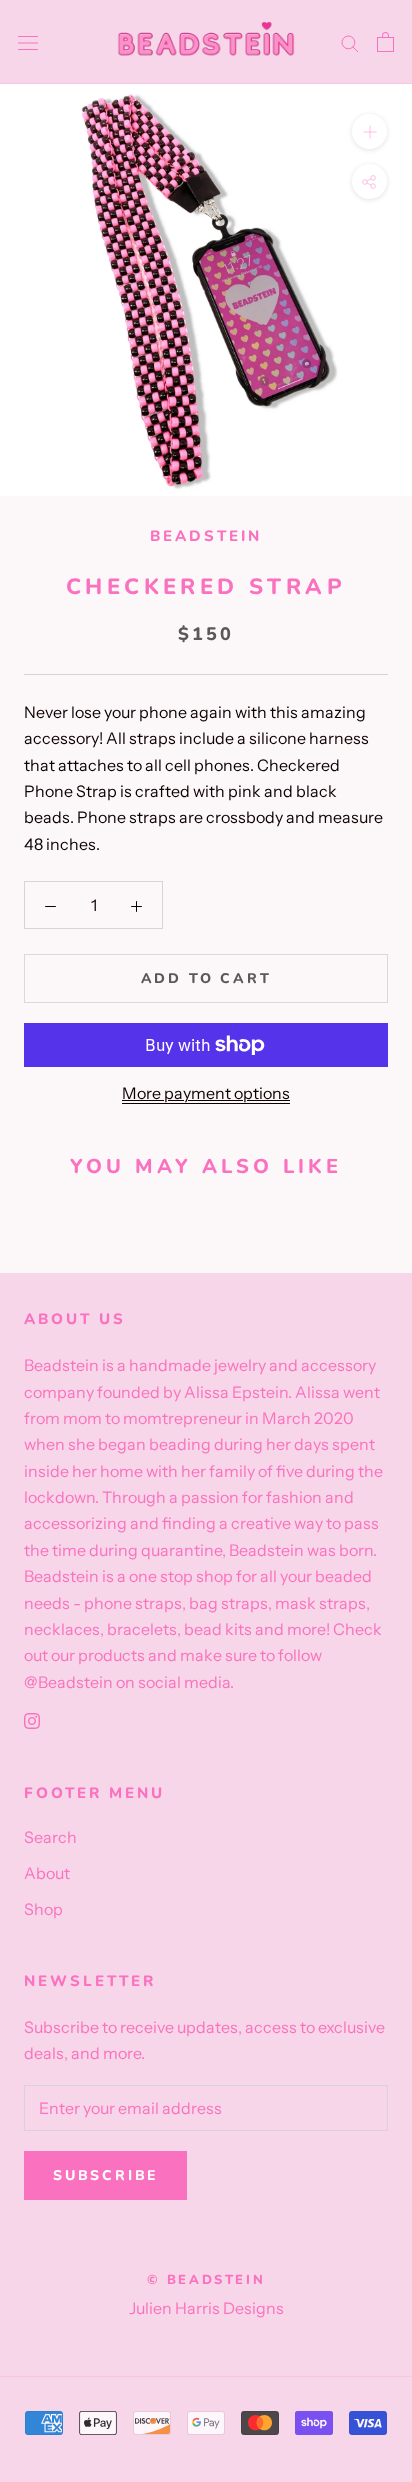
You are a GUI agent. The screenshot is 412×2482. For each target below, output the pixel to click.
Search (50, 1837)
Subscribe (105, 2175)
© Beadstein (206, 2280)
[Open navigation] (28, 42)
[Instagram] (32, 1719)
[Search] (350, 42)
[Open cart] (385, 42)
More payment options (206, 1093)
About (47, 1873)
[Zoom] (369, 131)
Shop (43, 1909)
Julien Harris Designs (206, 2308)
